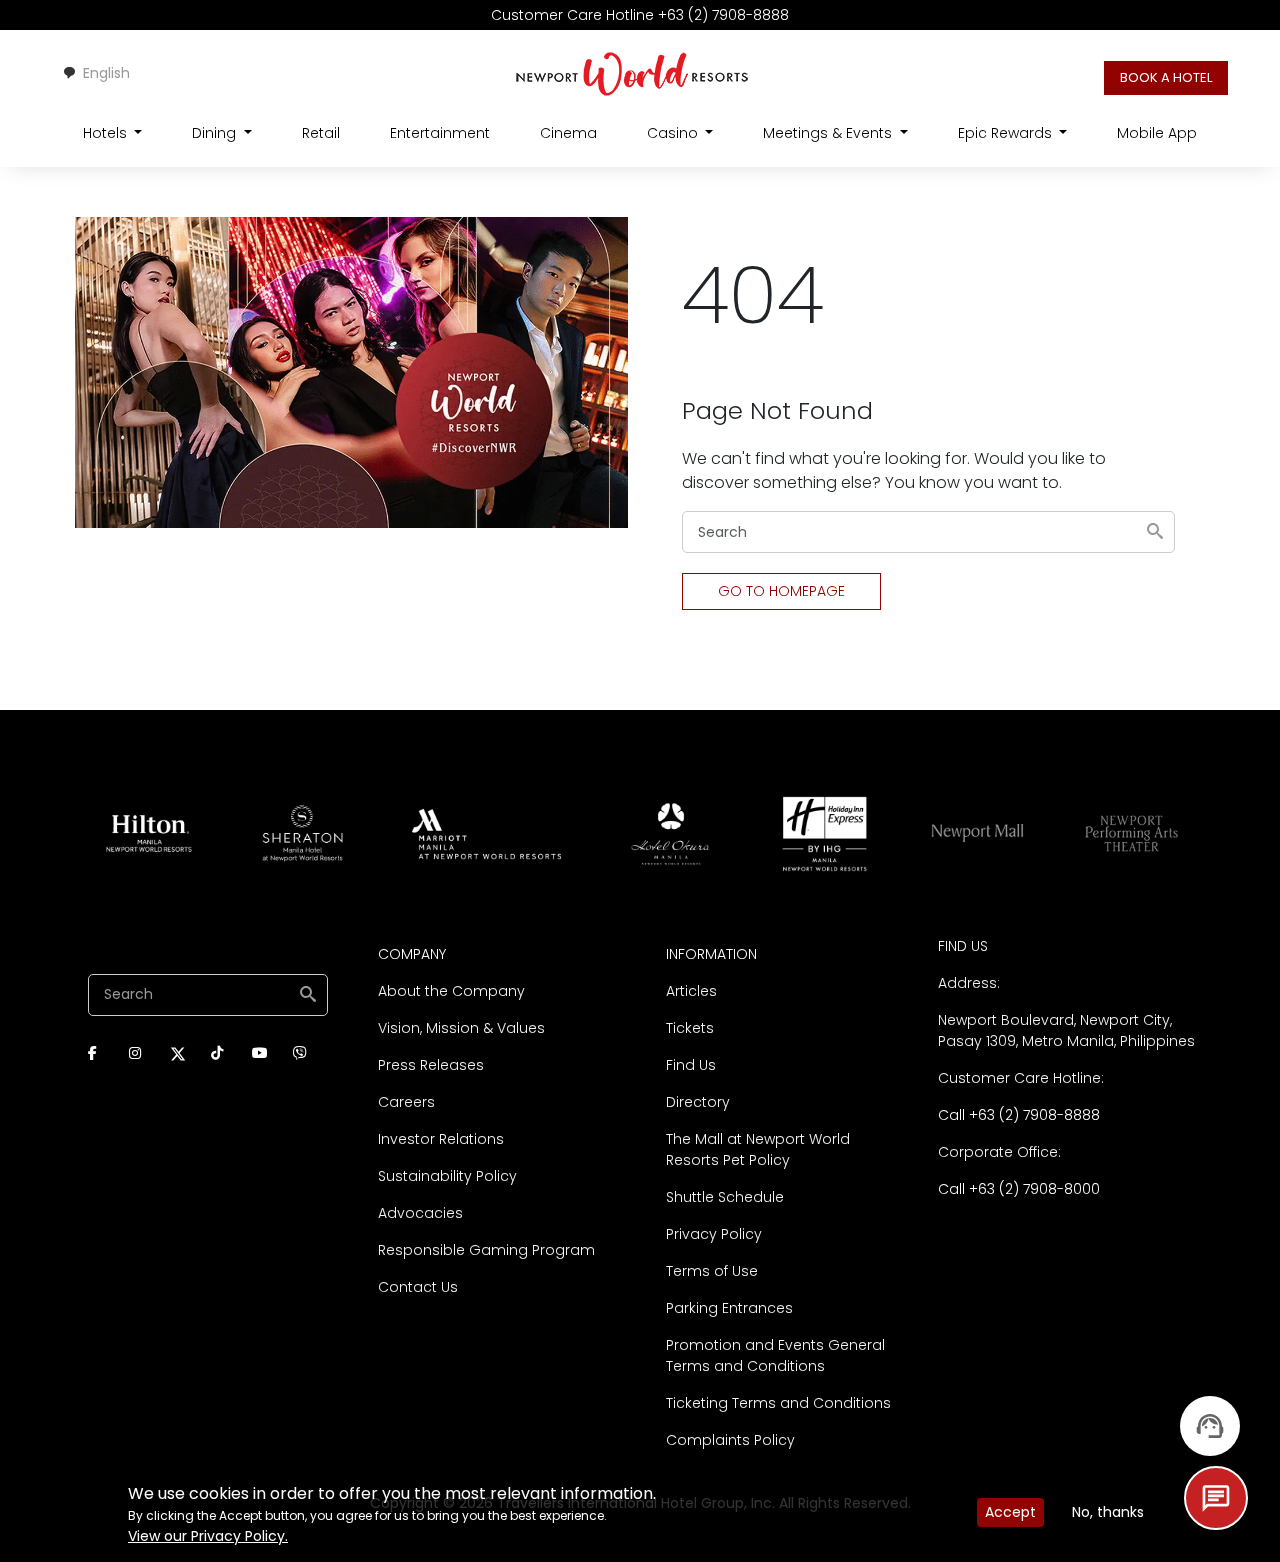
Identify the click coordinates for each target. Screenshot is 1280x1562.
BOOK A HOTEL (1166, 77)
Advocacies (420, 1213)
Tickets (690, 1028)
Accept (1010, 1512)
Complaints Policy (730, 1440)
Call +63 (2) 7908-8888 (1019, 1115)
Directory (698, 1102)
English (106, 73)
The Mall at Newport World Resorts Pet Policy (758, 1149)
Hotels (107, 133)
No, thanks (1108, 1512)
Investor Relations (441, 1139)
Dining (216, 133)
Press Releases (431, 1065)
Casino (674, 133)
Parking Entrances (729, 1308)
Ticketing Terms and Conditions (778, 1403)
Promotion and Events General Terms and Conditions (775, 1355)
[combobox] (96, 73)
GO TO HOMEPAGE (781, 591)
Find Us (691, 1065)
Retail (321, 133)
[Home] (632, 73)
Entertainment (440, 133)
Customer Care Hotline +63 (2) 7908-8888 (640, 15)
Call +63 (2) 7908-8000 (1019, 1189)
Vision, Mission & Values (461, 1028)
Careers (406, 1102)
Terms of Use (712, 1271)
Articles (691, 991)
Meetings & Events (829, 133)
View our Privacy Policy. (208, 1536)
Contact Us (418, 1287)
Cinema (568, 133)
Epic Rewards (1007, 133)
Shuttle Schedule (725, 1197)
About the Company (451, 991)
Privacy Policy (714, 1234)
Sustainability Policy (447, 1176)
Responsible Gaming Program (486, 1250)
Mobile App (1157, 133)
